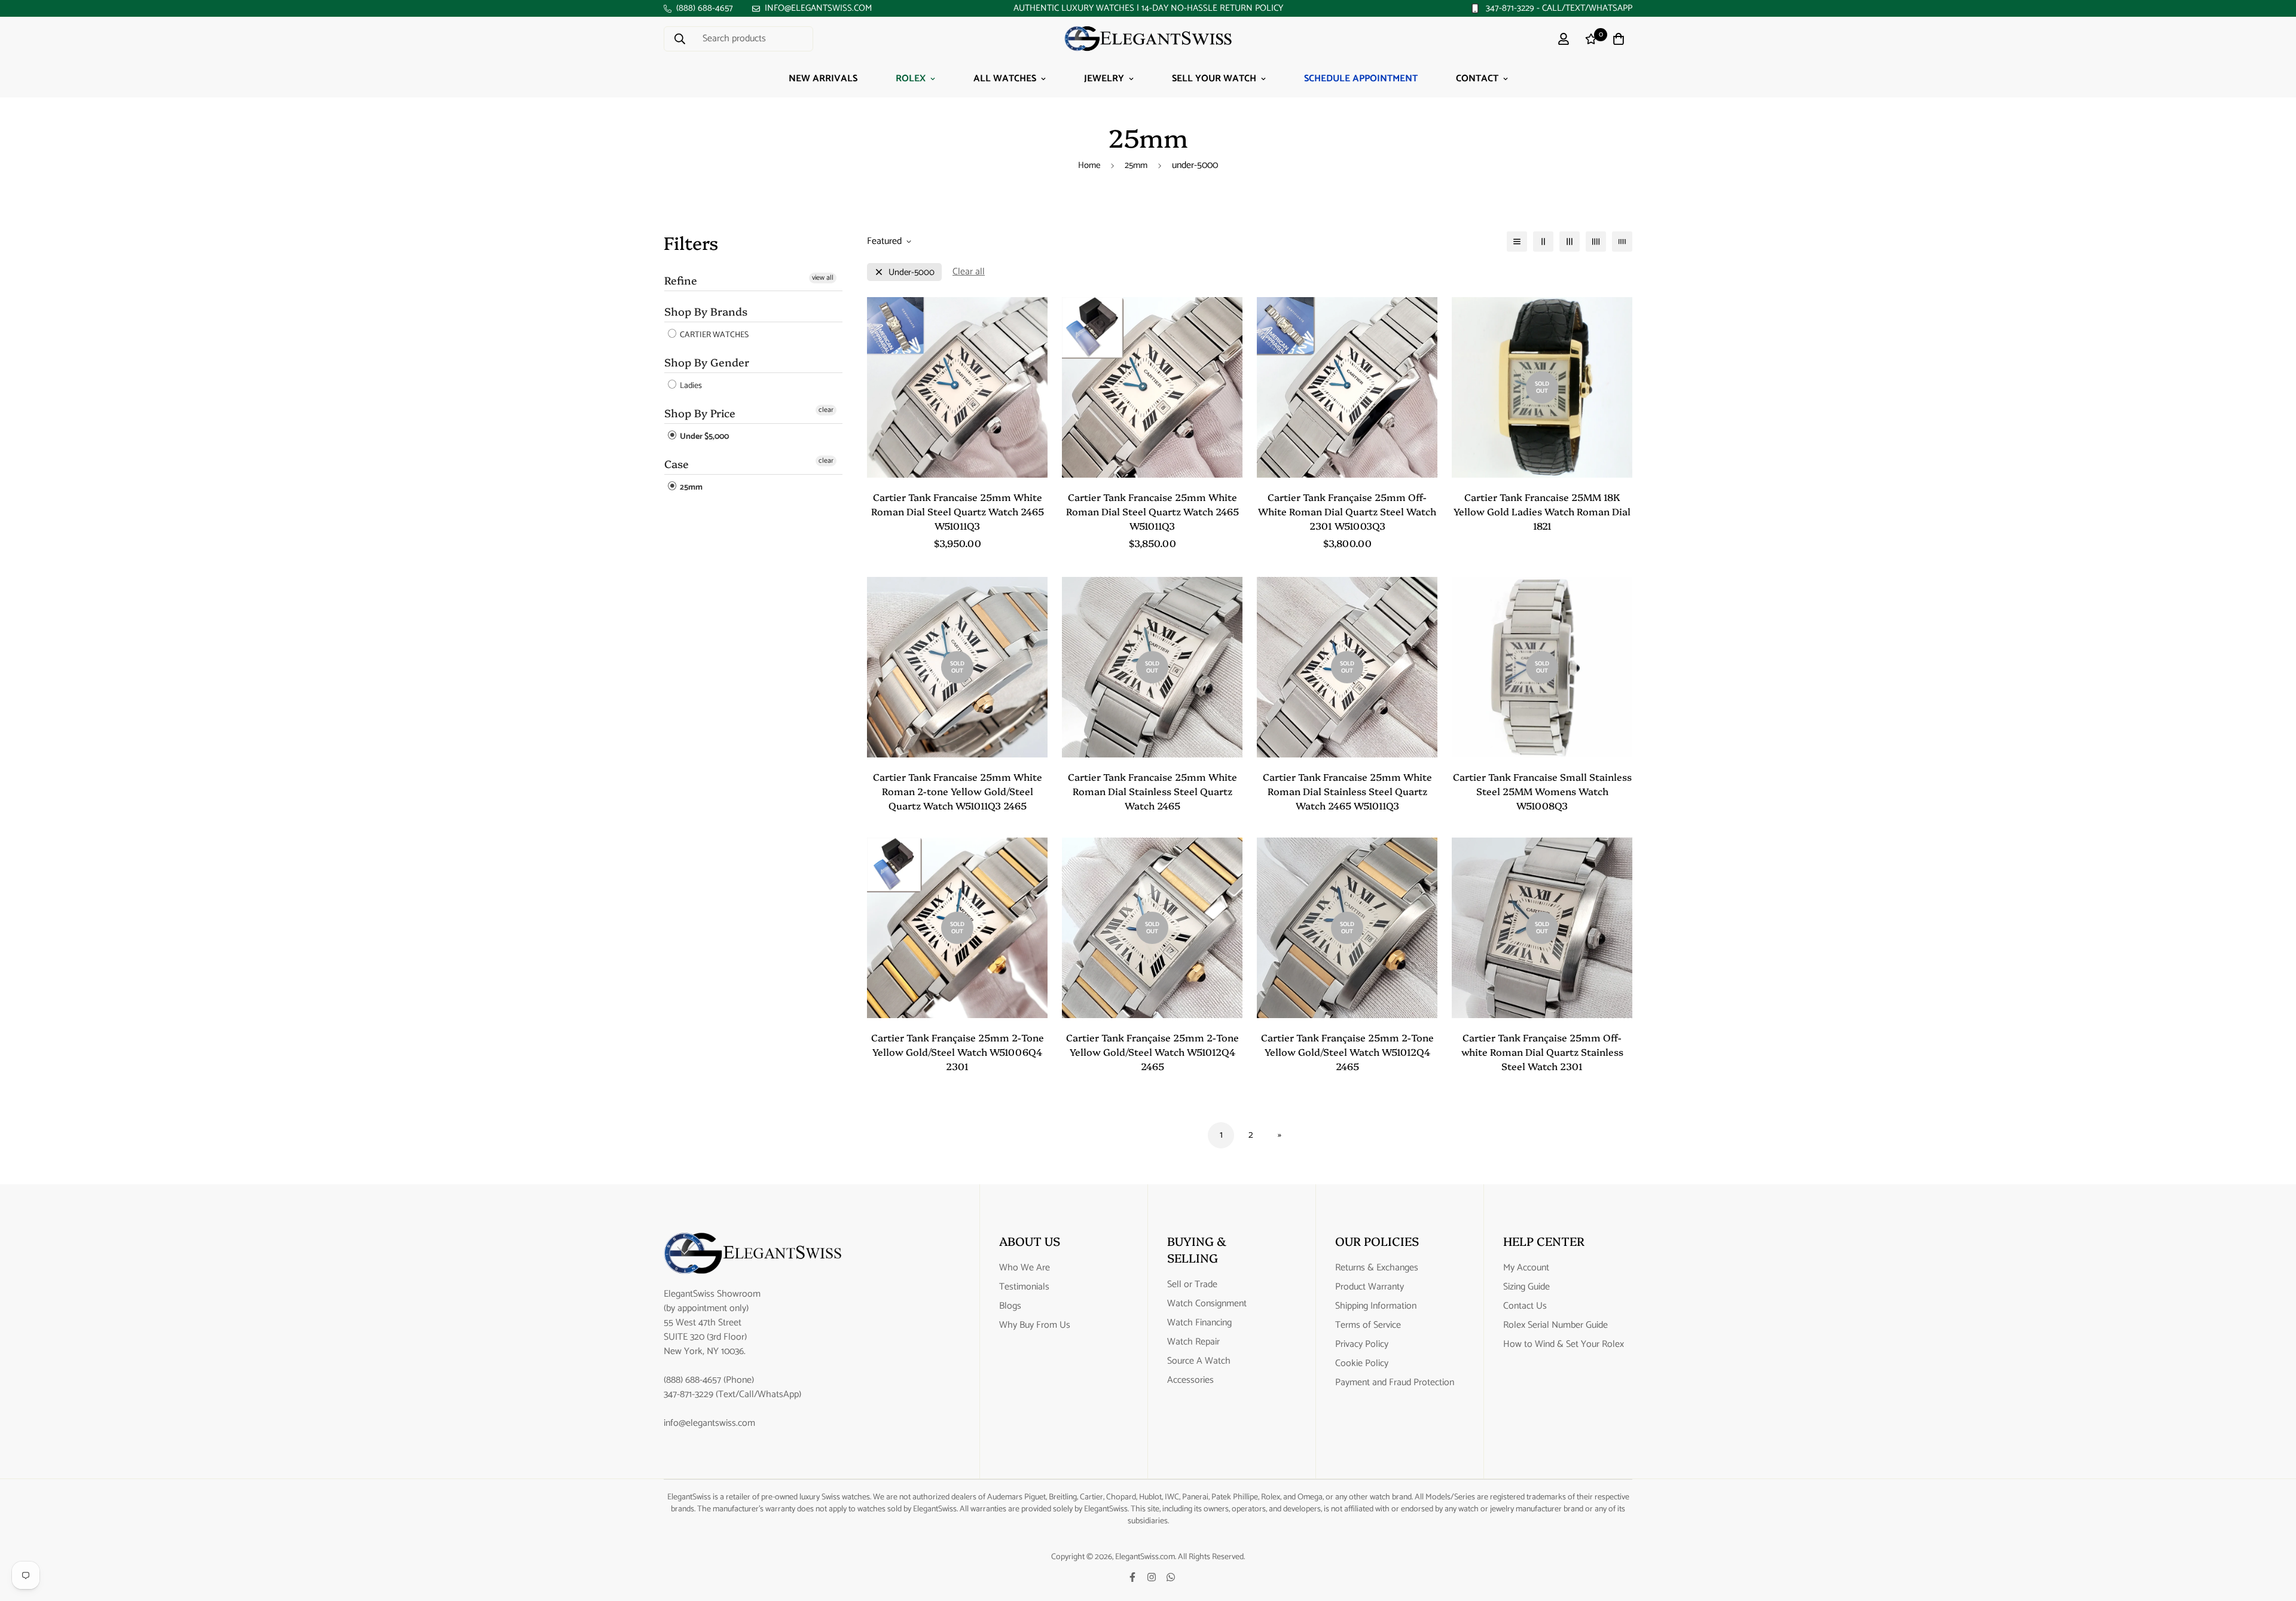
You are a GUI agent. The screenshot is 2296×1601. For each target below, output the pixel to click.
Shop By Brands (706, 311)
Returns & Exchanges (1377, 1268)
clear (826, 410)
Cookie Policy (1362, 1364)
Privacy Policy (1362, 1345)
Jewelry (1104, 79)
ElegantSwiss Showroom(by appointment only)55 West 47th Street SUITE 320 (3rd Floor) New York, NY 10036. (712, 1323)
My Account (1526, 1268)
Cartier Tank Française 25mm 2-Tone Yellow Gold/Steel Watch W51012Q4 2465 (1152, 1052)
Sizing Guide (1526, 1287)
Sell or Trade (1192, 1285)
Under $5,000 (703, 437)
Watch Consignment (1207, 1304)
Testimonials (1024, 1287)
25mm (1136, 165)
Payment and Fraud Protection (1395, 1383)
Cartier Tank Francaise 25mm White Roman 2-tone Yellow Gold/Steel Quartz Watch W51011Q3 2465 (958, 791)
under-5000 (912, 272)
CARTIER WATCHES (713, 335)
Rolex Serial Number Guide (1555, 1325)
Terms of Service (1368, 1325)
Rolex (911, 79)
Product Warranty (1370, 1287)
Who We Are (1025, 1268)
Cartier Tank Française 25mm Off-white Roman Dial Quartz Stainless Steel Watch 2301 (1542, 1052)
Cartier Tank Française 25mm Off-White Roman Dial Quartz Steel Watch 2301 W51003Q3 (1347, 511)
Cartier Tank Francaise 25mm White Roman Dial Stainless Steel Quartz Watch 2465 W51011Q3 (1347, 791)
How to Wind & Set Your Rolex (1564, 1345)
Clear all (969, 272)
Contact (1477, 79)
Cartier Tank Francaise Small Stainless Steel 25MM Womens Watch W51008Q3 (1542, 791)
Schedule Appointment (1361, 79)
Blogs (1010, 1306)
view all (823, 278)
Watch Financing (1199, 1323)
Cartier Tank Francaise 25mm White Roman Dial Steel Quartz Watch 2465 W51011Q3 (958, 511)
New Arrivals (823, 79)
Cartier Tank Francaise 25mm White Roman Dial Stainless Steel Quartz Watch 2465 (1152, 791)
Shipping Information (1376, 1306)
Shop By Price (700, 413)
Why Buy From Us (1035, 1325)
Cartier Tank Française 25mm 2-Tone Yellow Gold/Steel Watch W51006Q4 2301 (958, 1052)
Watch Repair (1193, 1342)
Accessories (1190, 1380)
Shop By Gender (707, 362)
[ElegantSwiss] (1148, 39)
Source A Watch (1199, 1361)
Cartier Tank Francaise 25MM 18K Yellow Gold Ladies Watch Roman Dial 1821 (1542, 511)
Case (677, 464)
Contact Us (1525, 1306)
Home (1089, 165)
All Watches (1005, 79)
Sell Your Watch (1214, 79)
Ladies (690, 386)
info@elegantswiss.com (709, 1423)
